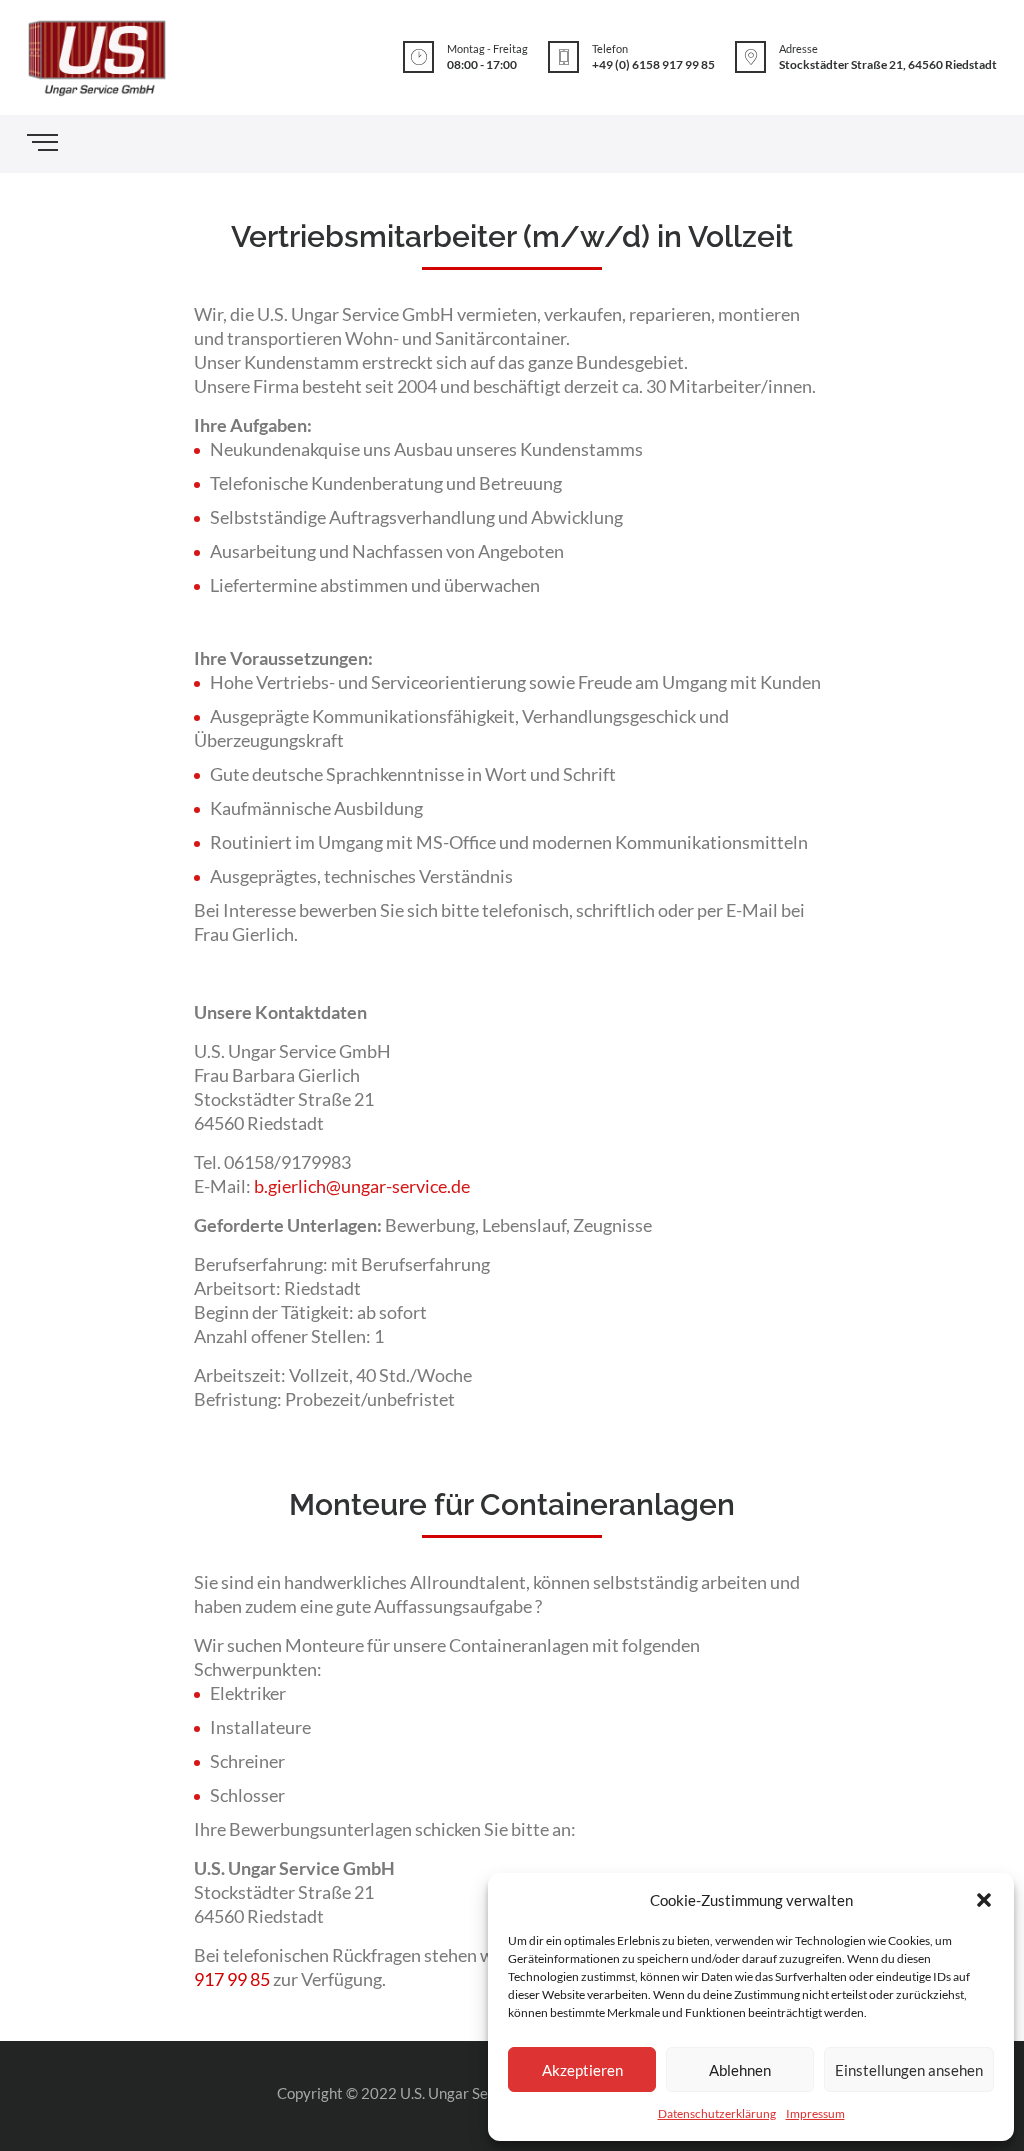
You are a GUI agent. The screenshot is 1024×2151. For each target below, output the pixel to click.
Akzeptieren (582, 2070)
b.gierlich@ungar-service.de (362, 1186)
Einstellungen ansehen (909, 2070)
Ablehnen (740, 2070)
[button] (984, 1900)
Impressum (815, 2113)
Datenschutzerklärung (717, 2113)
